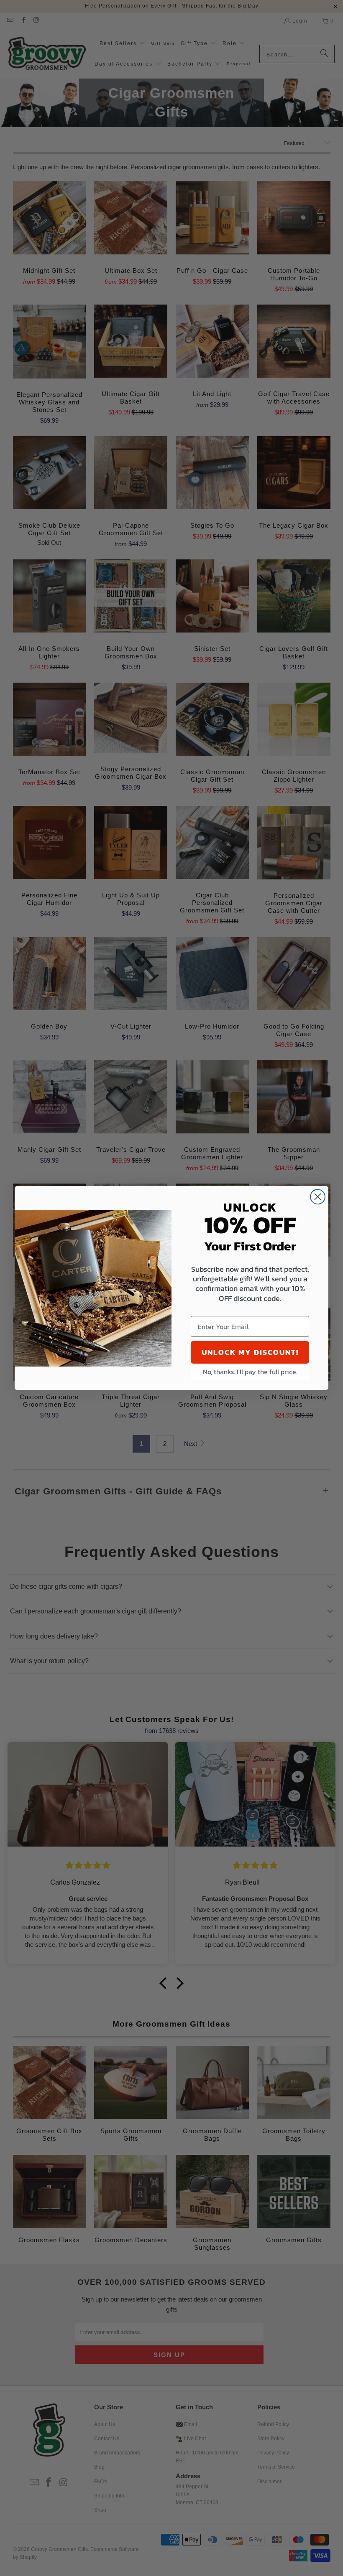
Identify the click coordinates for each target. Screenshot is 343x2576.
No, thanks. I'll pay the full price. (250, 1372)
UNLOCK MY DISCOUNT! (250, 1352)
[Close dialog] (318, 1197)
